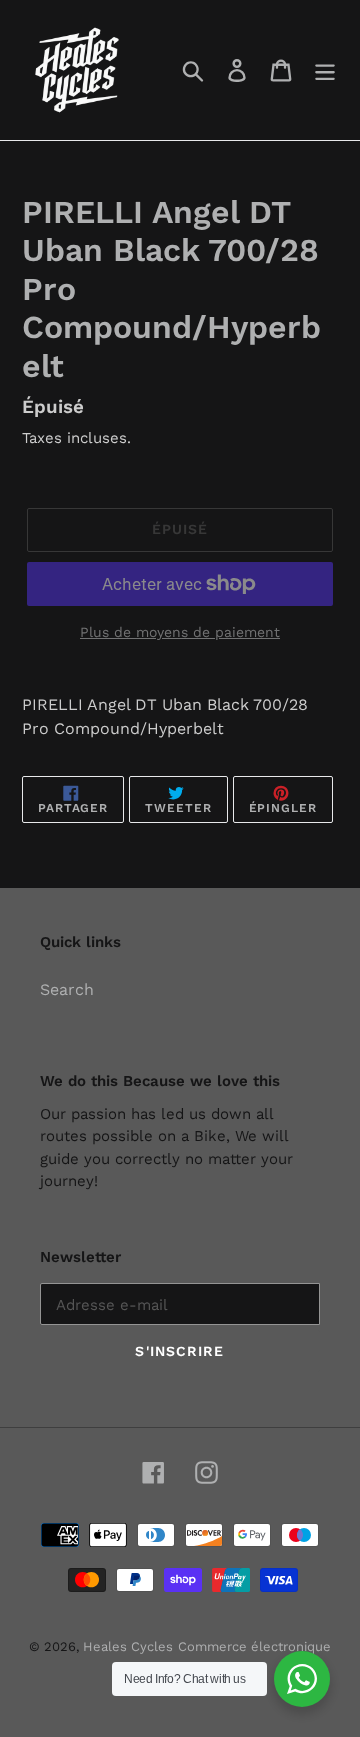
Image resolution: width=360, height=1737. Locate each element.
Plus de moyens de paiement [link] (180, 632)
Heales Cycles (128, 1646)
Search (67, 989)
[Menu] (325, 70)
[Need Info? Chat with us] (302, 1679)
